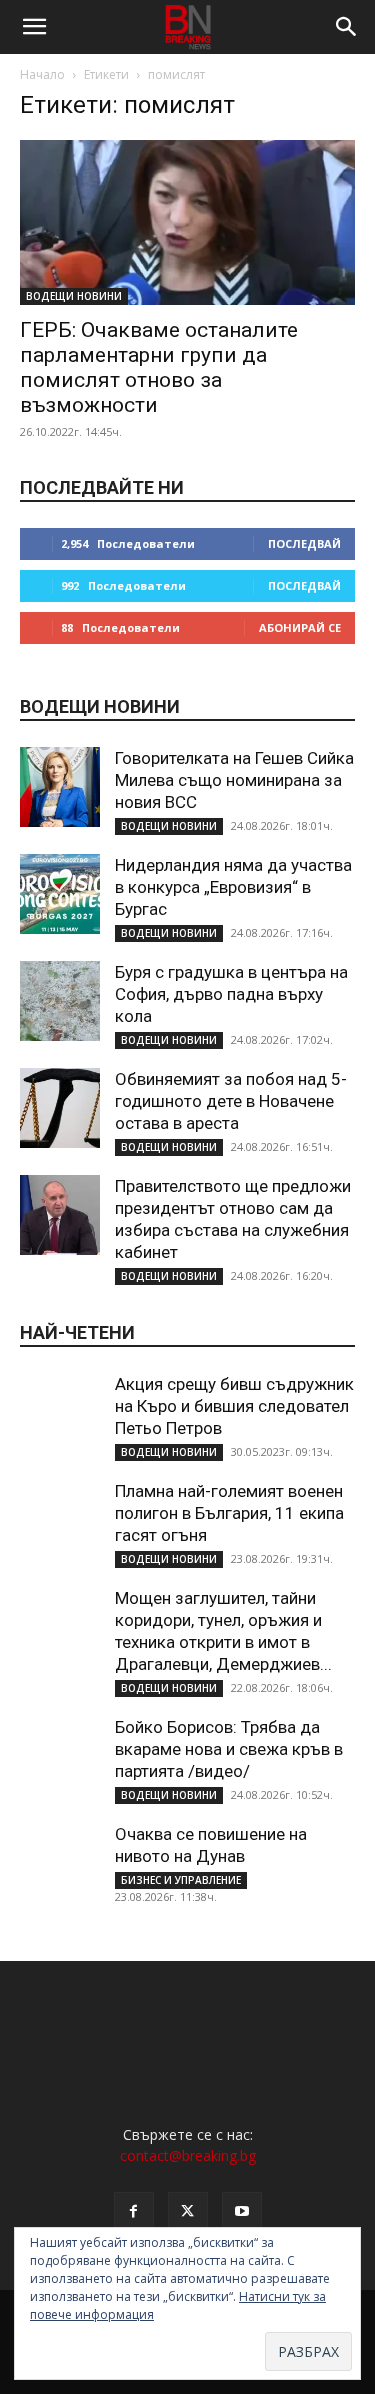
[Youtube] (242, 2212)
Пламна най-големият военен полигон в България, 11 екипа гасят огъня (229, 1513)
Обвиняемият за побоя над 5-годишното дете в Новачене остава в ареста (231, 1101)
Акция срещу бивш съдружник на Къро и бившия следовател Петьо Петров (234, 1406)
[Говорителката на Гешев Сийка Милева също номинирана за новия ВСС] (60, 787)
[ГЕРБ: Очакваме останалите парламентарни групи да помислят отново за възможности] (187, 222)
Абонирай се (300, 627)
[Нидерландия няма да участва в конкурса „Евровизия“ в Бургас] (60, 894)
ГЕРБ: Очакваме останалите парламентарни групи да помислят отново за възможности (159, 367)
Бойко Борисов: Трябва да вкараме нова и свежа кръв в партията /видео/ (229, 1749)
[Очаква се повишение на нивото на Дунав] (60, 1863)
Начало (42, 74)
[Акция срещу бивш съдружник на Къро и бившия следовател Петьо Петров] (60, 1413)
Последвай (304, 543)
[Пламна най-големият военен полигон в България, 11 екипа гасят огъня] (60, 1520)
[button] (34, 27)
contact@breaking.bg (188, 2155)
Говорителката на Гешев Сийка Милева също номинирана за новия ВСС (234, 780)
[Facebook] (134, 2212)
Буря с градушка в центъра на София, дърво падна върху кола (231, 994)
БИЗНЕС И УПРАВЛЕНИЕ (181, 1880)
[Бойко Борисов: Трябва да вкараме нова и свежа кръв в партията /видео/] (60, 1756)
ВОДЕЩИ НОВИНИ (74, 296)
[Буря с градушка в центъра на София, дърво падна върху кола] (60, 1001)
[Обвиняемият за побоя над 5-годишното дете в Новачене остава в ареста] (60, 1108)
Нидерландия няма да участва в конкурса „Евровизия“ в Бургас (233, 887)
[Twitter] (188, 2212)
